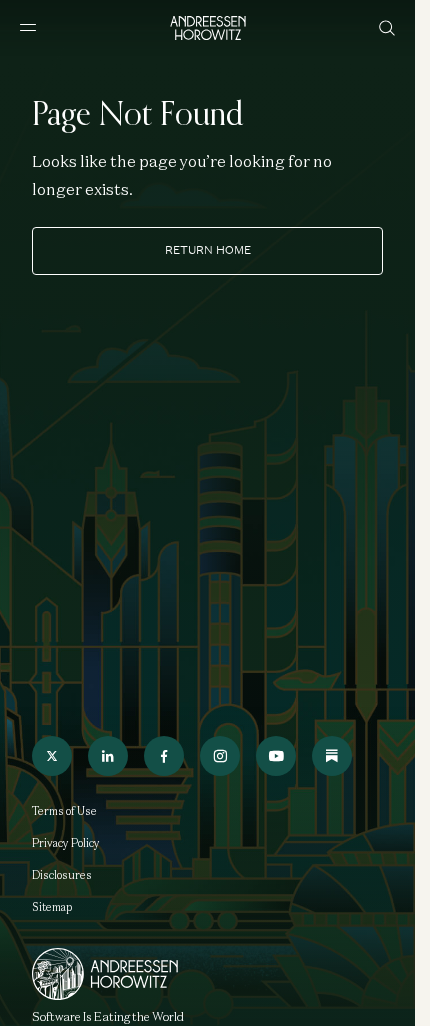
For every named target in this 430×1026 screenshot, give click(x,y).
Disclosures (62, 875)
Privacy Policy (66, 843)
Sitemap (52, 907)
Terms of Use (64, 811)
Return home (208, 250)
